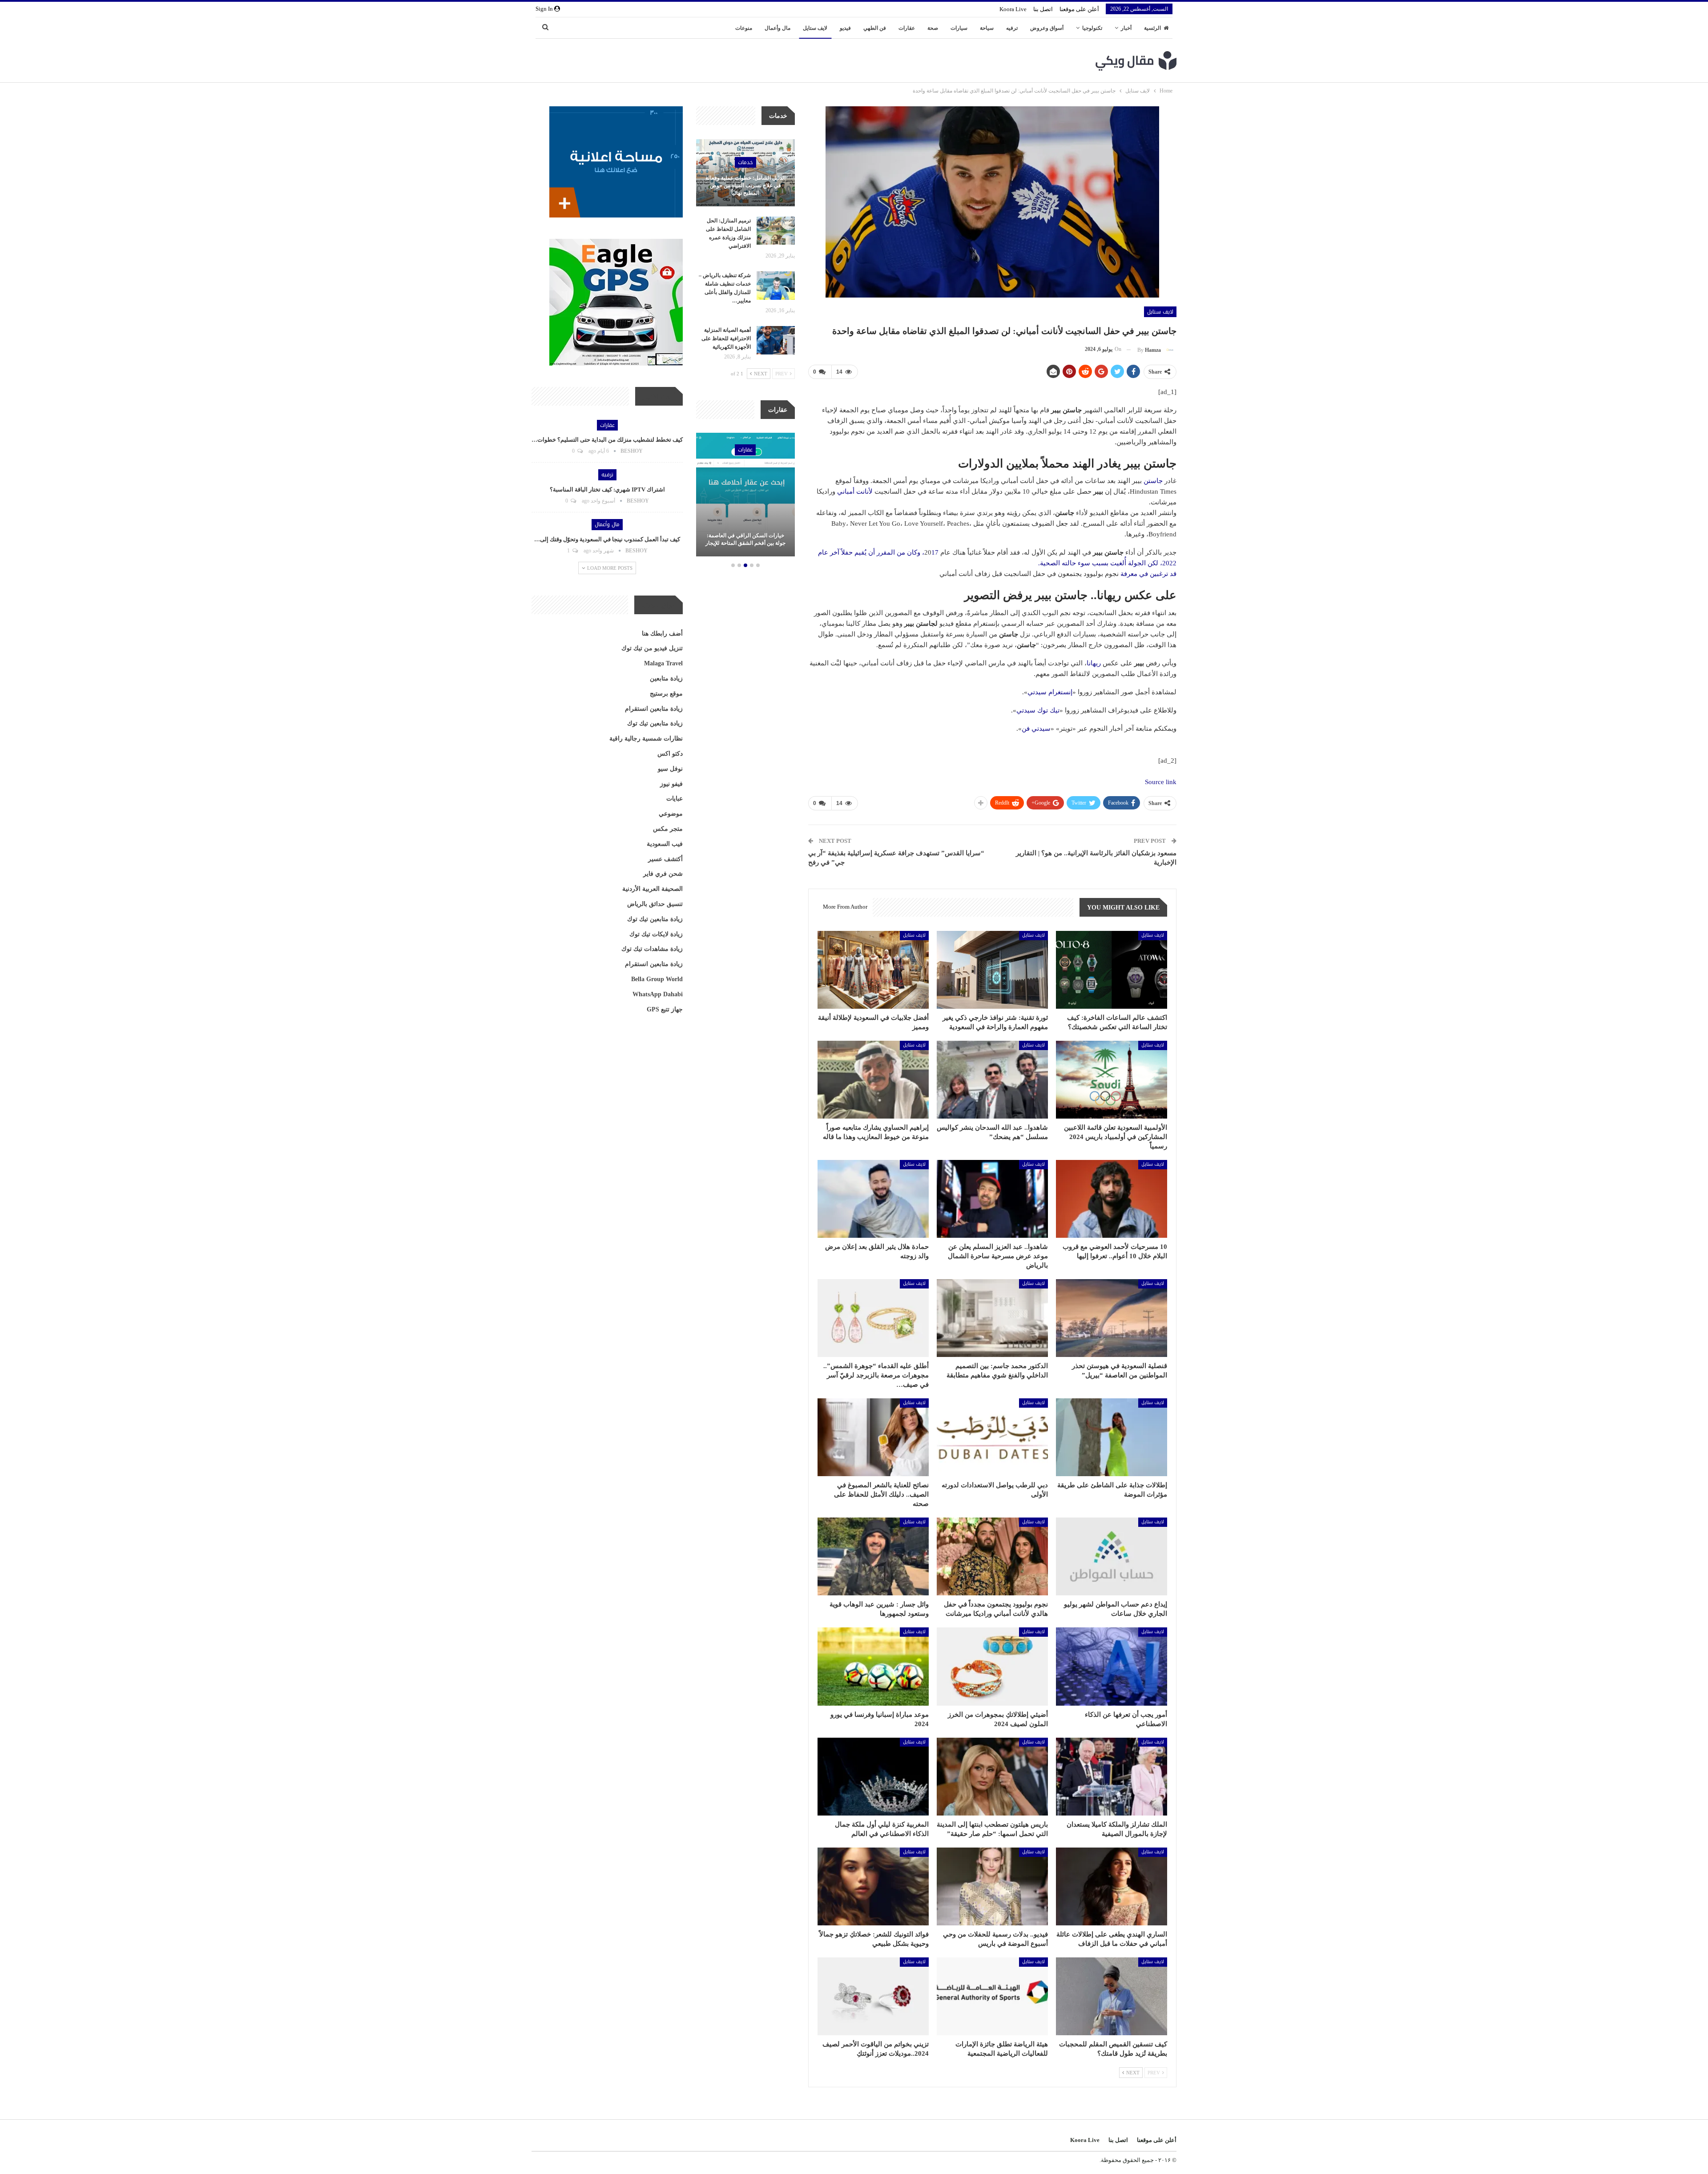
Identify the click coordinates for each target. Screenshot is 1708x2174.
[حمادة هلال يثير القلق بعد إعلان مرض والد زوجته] (873, 1199)
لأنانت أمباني (855, 491)
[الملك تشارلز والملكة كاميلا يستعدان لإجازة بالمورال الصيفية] (1112, 1777)
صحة (933, 28)
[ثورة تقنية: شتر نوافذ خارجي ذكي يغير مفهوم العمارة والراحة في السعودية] (992, 970)
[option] (745, 496)
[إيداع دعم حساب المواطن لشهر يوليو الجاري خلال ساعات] (1112, 1556)
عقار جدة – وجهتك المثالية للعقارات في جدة (745, 539)
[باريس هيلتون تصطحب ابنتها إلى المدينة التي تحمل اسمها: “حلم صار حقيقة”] (992, 1777)
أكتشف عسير (665, 859)
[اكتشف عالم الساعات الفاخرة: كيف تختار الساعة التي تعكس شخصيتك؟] (1112, 970)
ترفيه (1012, 28)
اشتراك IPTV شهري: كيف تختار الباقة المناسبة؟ (607, 489)
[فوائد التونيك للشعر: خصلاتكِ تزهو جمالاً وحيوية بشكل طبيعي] (873, 1886)
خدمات (745, 162)
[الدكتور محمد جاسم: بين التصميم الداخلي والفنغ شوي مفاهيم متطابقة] (992, 1318)
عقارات (907, 28)
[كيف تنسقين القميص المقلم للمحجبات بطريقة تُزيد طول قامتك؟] (1112, 1996)
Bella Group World (657, 979)
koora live (1013, 9)
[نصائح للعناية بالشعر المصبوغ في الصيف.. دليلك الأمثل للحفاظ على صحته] (873, 1437)
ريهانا (1094, 663)
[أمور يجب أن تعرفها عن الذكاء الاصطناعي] (1112, 1666)
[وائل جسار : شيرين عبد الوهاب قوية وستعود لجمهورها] (873, 1556)
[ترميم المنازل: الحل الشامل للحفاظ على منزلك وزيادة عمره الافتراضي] (776, 231)
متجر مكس (668, 829)
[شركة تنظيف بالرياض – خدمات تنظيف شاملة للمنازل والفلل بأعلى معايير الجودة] (776, 286)
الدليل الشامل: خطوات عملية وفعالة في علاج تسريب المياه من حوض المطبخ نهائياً (745, 185)
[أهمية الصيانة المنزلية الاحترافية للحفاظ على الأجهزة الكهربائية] (776, 340)
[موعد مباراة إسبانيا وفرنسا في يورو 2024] (873, 1666)
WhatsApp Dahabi (658, 994)
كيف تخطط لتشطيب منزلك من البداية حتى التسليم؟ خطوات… (607, 440)
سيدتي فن (1036, 729)
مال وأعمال (777, 28)
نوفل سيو (670, 769)
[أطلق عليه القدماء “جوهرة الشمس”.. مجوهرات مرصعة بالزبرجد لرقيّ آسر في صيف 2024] (873, 1318)
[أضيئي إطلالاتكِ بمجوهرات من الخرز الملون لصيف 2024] (992, 1666)
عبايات (675, 799)
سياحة (987, 28)
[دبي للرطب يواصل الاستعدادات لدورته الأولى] (992, 1437)
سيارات (959, 28)
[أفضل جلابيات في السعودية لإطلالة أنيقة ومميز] (873, 970)
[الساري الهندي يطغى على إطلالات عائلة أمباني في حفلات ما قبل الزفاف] (1112, 1886)
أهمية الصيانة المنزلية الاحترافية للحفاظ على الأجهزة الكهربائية (726, 338)
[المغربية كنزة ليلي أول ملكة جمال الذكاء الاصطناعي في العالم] (873, 1777)
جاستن (1152, 481)
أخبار (1126, 28)
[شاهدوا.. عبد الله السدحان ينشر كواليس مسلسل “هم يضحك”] (992, 1080)
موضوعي (671, 814)
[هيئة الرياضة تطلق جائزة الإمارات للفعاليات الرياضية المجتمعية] (992, 1996)
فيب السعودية (665, 844)
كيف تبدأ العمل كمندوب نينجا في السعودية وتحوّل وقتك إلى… (607, 539)
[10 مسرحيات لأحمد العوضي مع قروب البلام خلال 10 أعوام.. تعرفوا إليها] (1112, 1199)
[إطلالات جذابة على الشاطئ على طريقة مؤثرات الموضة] (1112, 1437)
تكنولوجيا (1092, 28)
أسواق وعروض (1047, 28)
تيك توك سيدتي (1038, 710)
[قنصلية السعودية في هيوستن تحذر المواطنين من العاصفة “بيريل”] (1112, 1318)
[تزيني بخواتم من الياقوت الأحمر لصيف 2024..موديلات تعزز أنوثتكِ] (873, 1996)
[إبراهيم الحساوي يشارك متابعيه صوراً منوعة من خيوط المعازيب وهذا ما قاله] (873, 1080)
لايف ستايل (815, 28)
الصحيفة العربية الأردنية (653, 889)
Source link (1161, 782)
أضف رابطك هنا (662, 634)
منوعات (744, 28)
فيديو (845, 28)
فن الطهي (875, 28)
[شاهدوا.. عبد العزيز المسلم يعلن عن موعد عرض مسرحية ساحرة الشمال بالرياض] (992, 1199)
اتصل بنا (1043, 9)
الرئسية (1152, 28)
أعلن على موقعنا (1079, 9)
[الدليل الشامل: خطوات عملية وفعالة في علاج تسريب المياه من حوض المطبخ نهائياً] (745, 173)
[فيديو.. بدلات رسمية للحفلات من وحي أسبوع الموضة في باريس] (992, 1886)
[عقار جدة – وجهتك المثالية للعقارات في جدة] (745, 495)
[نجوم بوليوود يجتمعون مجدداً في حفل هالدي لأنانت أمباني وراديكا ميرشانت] (992, 1556)
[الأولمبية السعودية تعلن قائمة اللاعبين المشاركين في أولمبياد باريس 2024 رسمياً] (1112, 1080)
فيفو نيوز (671, 784)
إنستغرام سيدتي (1050, 692)
